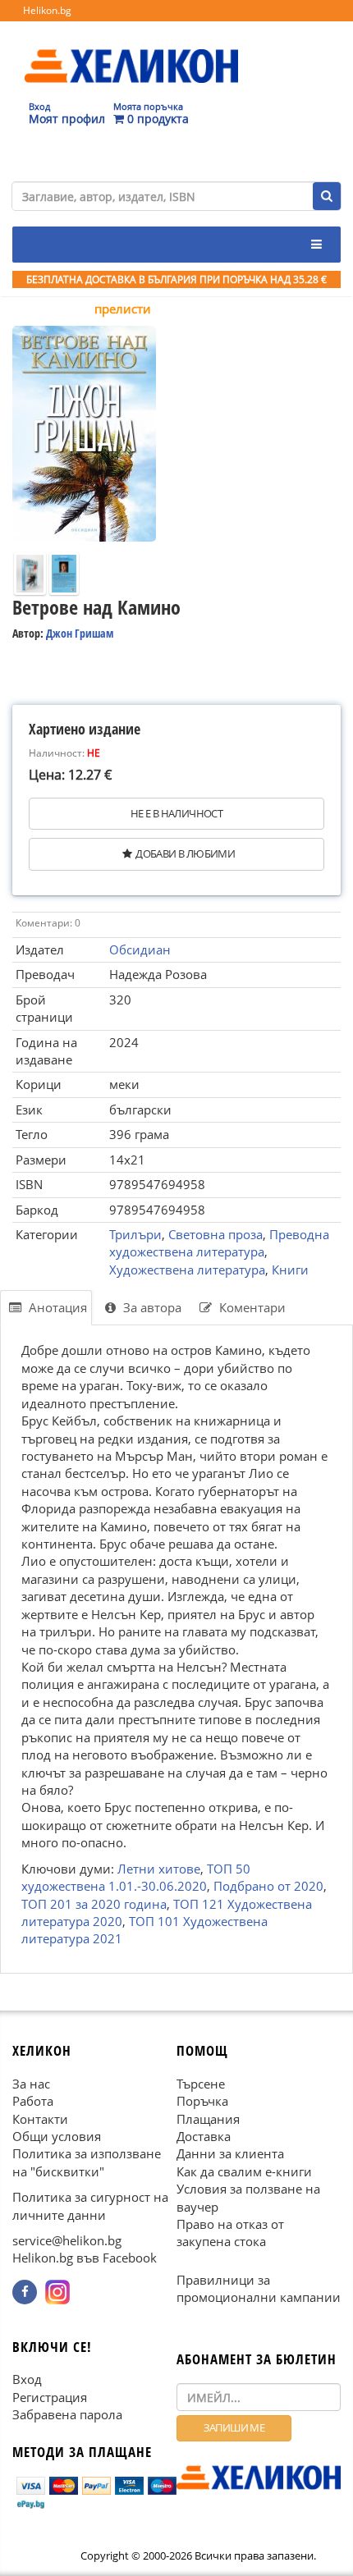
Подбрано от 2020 (268, 1886)
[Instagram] (57, 2292)
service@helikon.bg (67, 2240)
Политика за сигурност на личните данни (90, 2205)
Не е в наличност (176, 813)
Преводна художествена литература (219, 1243)
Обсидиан (140, 949)
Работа (33, 2101)
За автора (151, 1307)
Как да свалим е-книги (244, 2171)
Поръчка (202, 2101)
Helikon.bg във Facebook (85, 2258)
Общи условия (57, 2136)
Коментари (251, 1307)
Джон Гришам (80, 633)
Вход (27, 2379)
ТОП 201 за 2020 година (94, 1904)
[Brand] (131, 50)
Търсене (201, 2084)
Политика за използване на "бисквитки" (87, 2162)
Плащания (208, 2119)
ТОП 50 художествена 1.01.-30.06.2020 (136, 1877)
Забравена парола (67, 2414)
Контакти (40, 2119)
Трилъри (135, 1234)
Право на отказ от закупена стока (230, 2233)
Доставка (204, 2136)
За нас (31, 2084)
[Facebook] (25, 2292)
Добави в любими (185, 853)
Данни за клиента (230, 2153)
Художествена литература (187, 1270)
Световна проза (215, 1234)
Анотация (56, 1307)
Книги (290, 1270)
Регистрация (50, 2397)
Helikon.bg (47, 10)
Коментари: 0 (48, 923)
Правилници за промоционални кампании (259, 2288)
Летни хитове (159, 1869)
